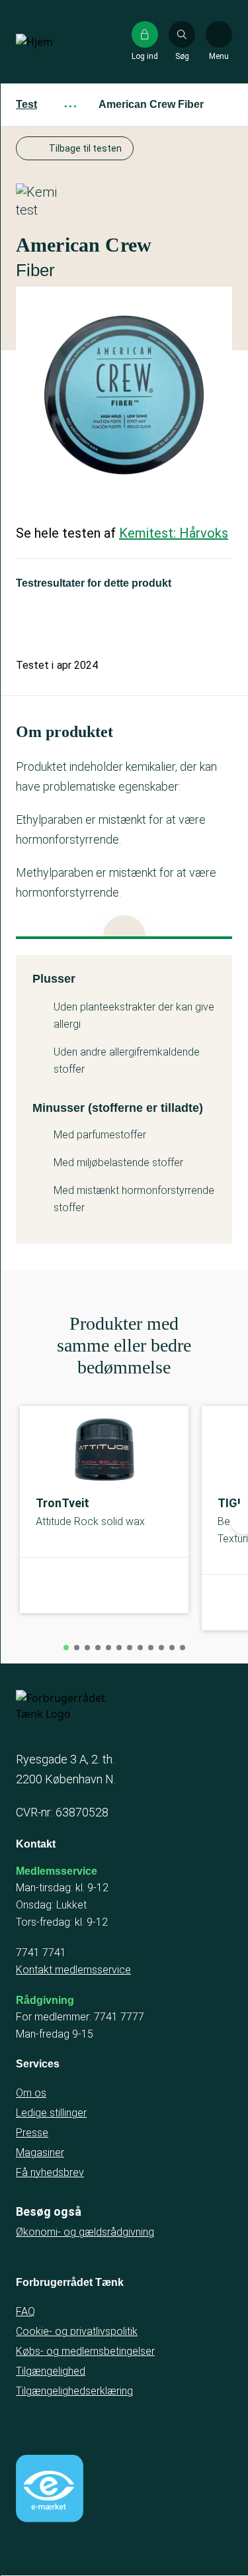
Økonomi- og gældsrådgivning (85, 2232)
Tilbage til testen (85, 148)
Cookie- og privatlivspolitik (77, 2331)
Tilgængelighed (51, 2371)
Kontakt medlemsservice (73, 1970)
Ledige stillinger (51, 2113)
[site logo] (58, 42)
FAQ (25, 2311)
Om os (31, 2093)
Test (26, 104)
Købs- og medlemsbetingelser (85, 2351)
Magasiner (40, 2153)
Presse (32, 2133)
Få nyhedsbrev (50, 2172)
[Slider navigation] (66, 1648)
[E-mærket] (50, 2489)
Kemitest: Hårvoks (174, 533)
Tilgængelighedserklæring (74, 2391)
